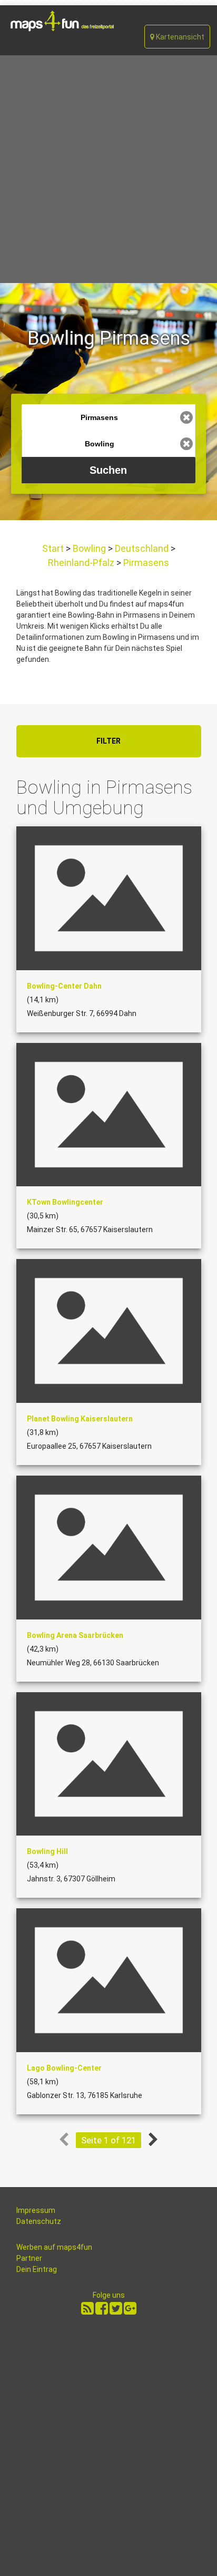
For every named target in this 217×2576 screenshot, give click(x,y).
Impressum (36, 2210)
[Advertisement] (108, 169)
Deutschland (142, 548)
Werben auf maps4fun (54, 2247)
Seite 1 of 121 (108, 2140)
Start (54, 548)
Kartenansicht (179, 37)
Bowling (89, 548)
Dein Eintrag (37, 2269)
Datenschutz (39, 2221)
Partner (29, 2258)
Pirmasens (145, 563)
